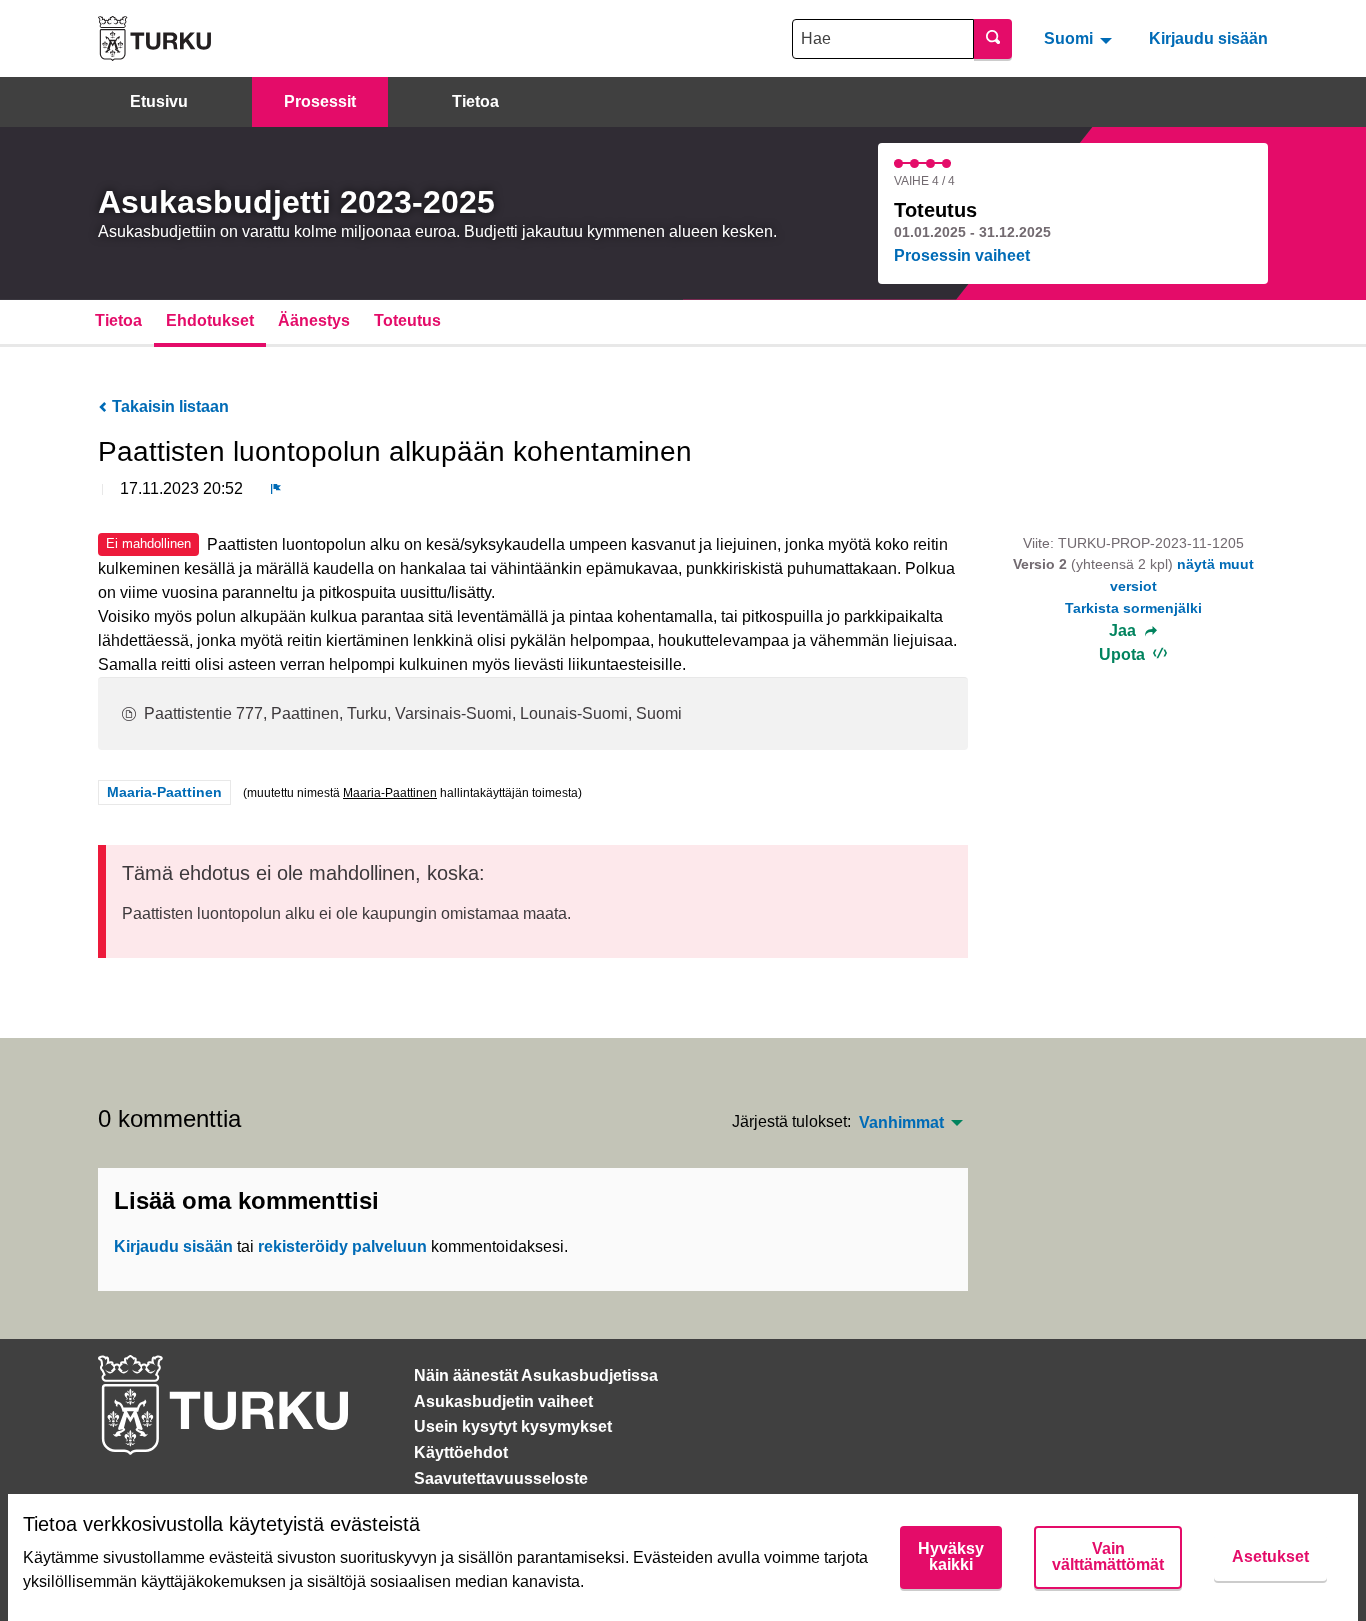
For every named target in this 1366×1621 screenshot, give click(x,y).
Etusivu (159, 101)
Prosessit (320, 101)
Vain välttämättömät (1108, 1556)
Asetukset (1270, 1556)
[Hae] (993, 39)
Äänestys (314, 320)
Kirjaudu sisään (1208, 38)
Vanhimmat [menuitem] (901, 1123)
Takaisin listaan (168, 406)
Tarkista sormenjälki (1133, 608)
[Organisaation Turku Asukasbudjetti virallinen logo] (154, 38)
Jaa (1124, 631)
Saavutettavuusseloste (501, 1478)
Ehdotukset (210, 320)
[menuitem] (1080, 38)
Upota (1124, 654)
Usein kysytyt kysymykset (513, 1426)
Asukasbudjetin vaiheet (503, 1401)
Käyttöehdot (461, 1452)
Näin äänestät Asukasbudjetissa (536, 1375)
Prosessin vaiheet (962, 255)
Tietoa (475, 101)
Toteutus (407, 320)
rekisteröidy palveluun (342, 1246)
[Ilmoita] (276, 489)
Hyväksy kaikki (951, 1556)
